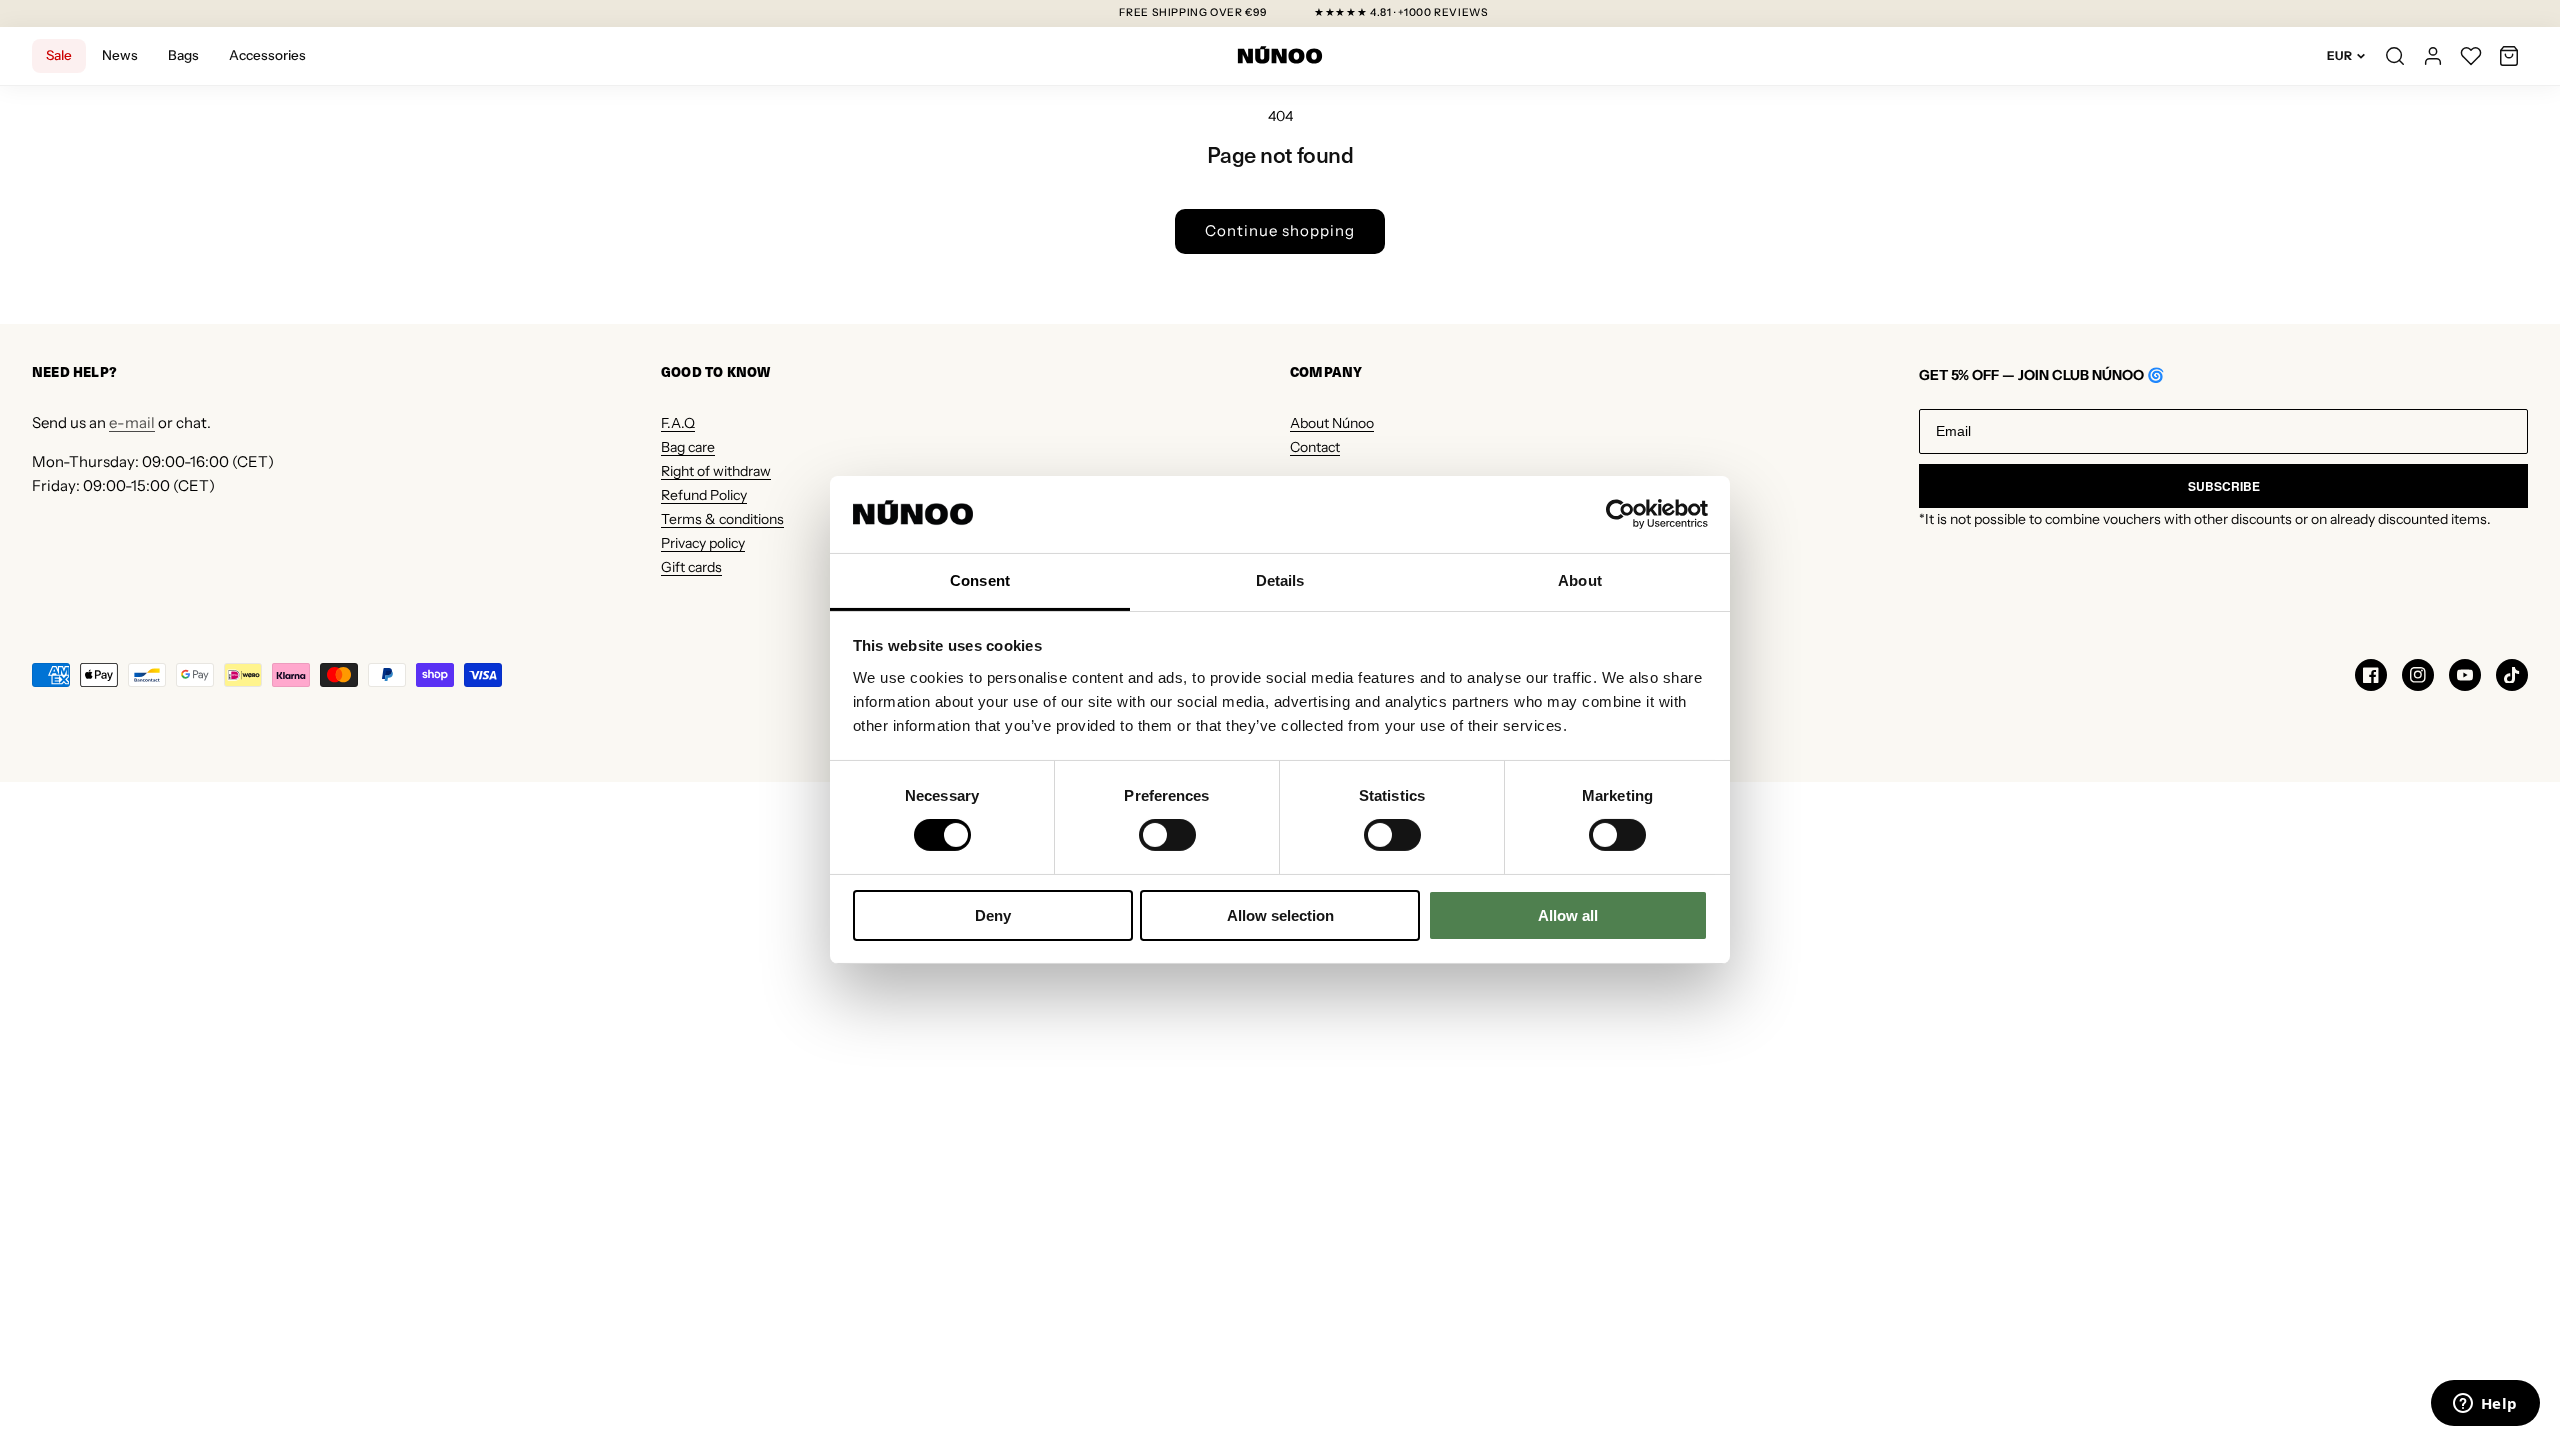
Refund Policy (704, 495)
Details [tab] (1280, 580)
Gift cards (691, 567)
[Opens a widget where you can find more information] (2485, 1405)
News (120, 55)
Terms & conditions (722, 519)
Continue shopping (1280, 230)
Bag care (688, 447)
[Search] (2395, 56)
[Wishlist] (2471, 56)
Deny (993, 915)
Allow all (1568, 915)
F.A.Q (678, 423)
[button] (2509, 56)
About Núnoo (1332, 423)
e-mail (132, 422)
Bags (183, 55)
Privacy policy (703, 543)
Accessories (267, 55)
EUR (2339, 55)
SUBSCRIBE (2224, 486)
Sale (59, 55)
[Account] (2433, 56)
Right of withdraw (716, 471)
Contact (1315, 447)
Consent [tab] (980, 580)
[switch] (1167, 835)
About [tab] (1580, 580)
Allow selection (1280, 915)
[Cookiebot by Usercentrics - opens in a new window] (1620, 514)
